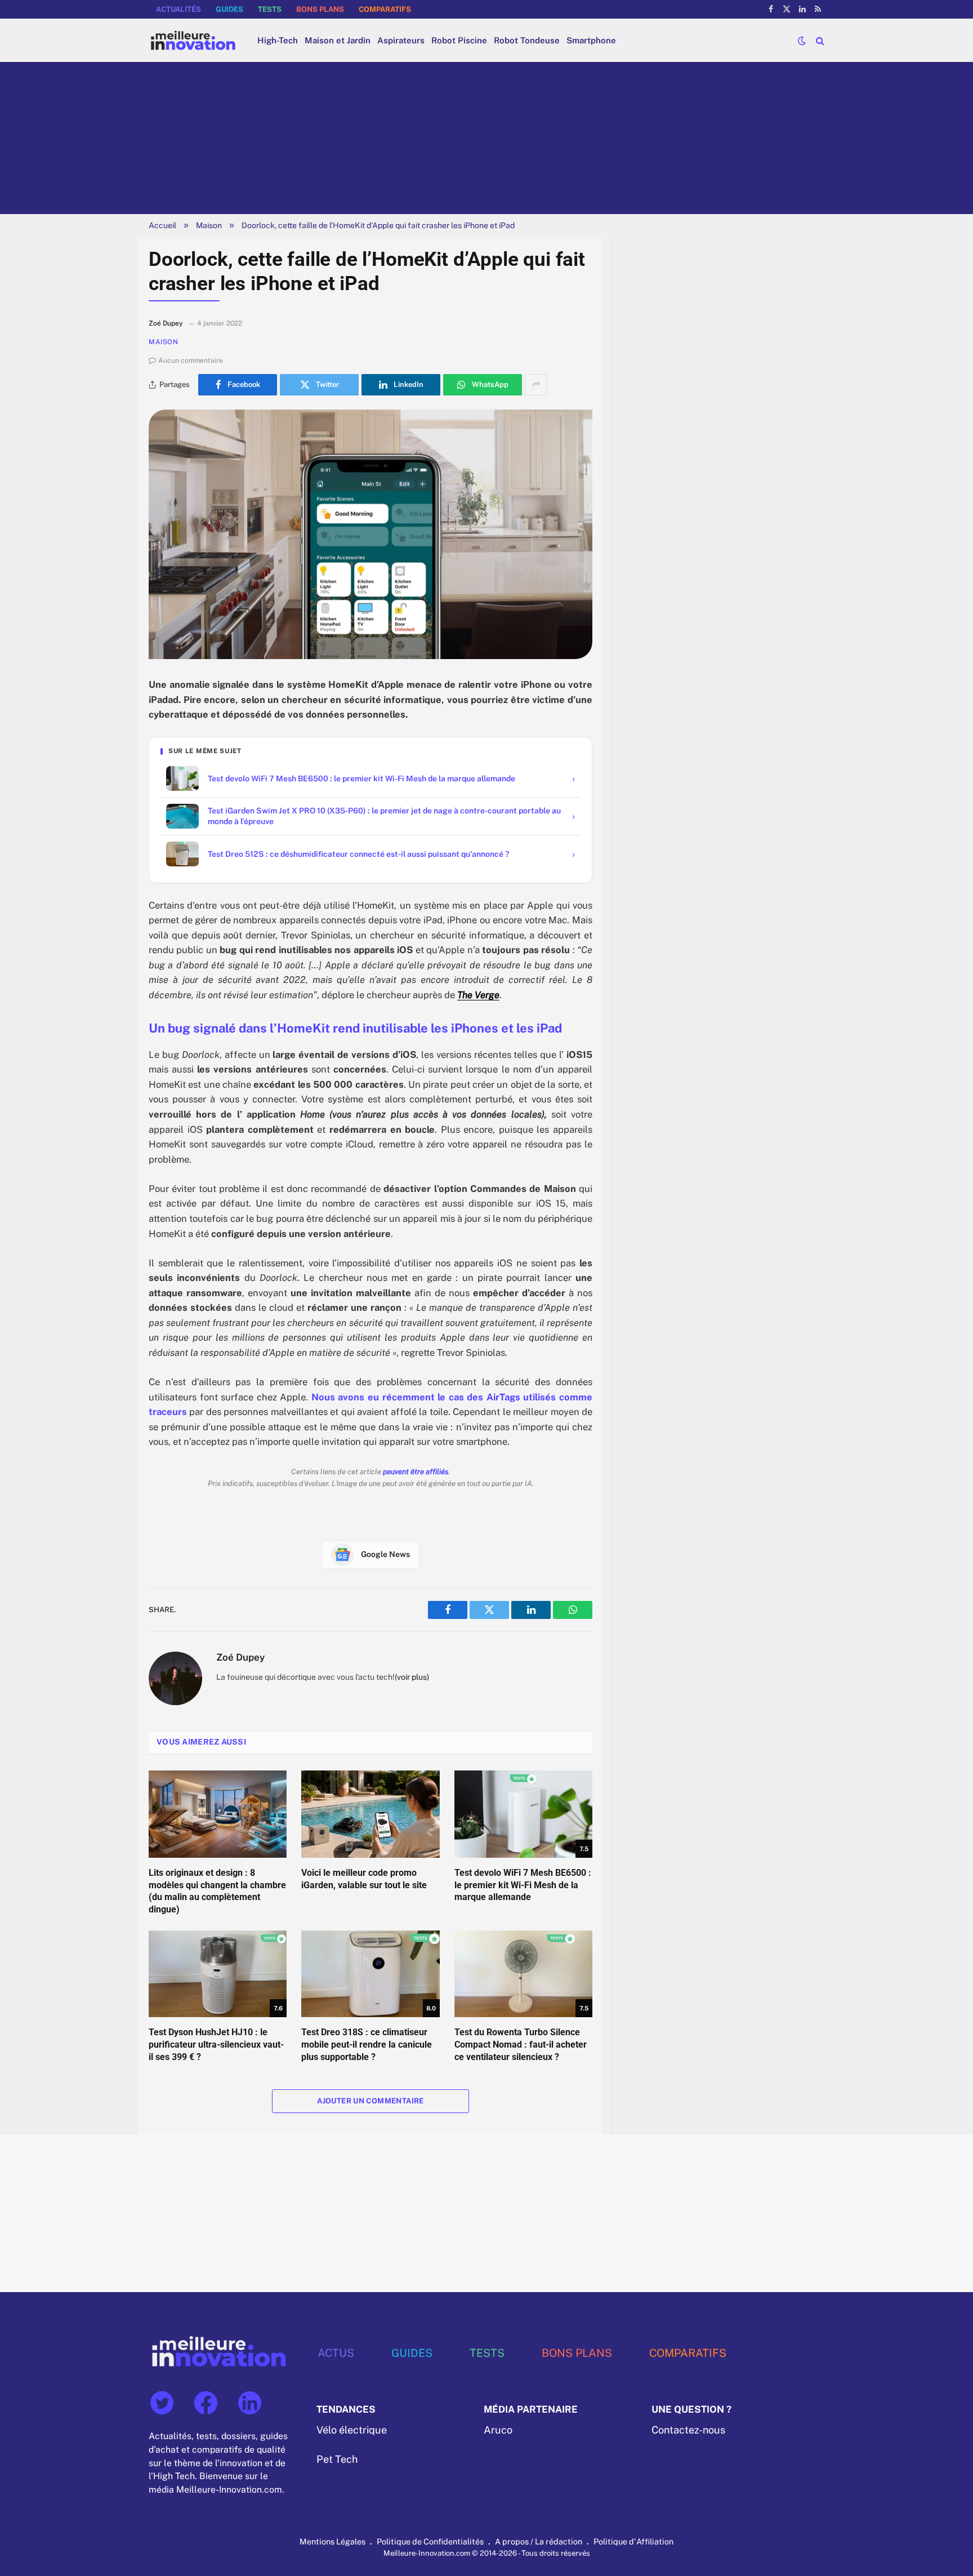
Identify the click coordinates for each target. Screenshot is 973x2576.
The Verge (478, 995)
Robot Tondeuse (527, 40)
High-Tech (278, 40)
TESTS (270, 9)
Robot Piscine (459, 40)
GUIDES (229, 9)
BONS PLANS (320, 9)
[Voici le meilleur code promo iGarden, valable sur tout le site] (370, 1814)
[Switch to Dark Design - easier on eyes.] (802, 41)
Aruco (498, 2430)
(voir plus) (412, 1677)
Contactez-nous (688, 2430)
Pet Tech (337, 2459)
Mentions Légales (332, 2541)
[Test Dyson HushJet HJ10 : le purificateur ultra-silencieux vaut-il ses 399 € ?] (218, 1974)
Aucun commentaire (191, 361)
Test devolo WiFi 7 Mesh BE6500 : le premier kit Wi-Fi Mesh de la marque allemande (523, 1885)
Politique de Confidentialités (430, 2541)
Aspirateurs (401, 40)
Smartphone (591, 40)
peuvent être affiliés (416, 1472)
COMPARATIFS (385, 9)
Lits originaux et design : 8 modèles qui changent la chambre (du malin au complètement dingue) (217, 1891)
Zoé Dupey (240, 1657)
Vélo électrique (352, 2430)
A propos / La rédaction (539, 2541)
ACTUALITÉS (178, 9)
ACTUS (336, 2353)
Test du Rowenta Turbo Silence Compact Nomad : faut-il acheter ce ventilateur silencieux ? (521, 2045)
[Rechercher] (819, 40)
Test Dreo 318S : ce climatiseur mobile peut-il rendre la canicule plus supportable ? (367, 2045)
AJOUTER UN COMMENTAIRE (371, 2101)
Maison (209, 225)
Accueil (162, 225)
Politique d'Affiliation (633, 2541)
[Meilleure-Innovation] (193, 40)
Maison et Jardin (338, 40)
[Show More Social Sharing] (536, 385)
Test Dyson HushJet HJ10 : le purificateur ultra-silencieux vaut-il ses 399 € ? (216, 2045)
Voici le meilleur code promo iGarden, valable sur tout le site (364, 1879)
